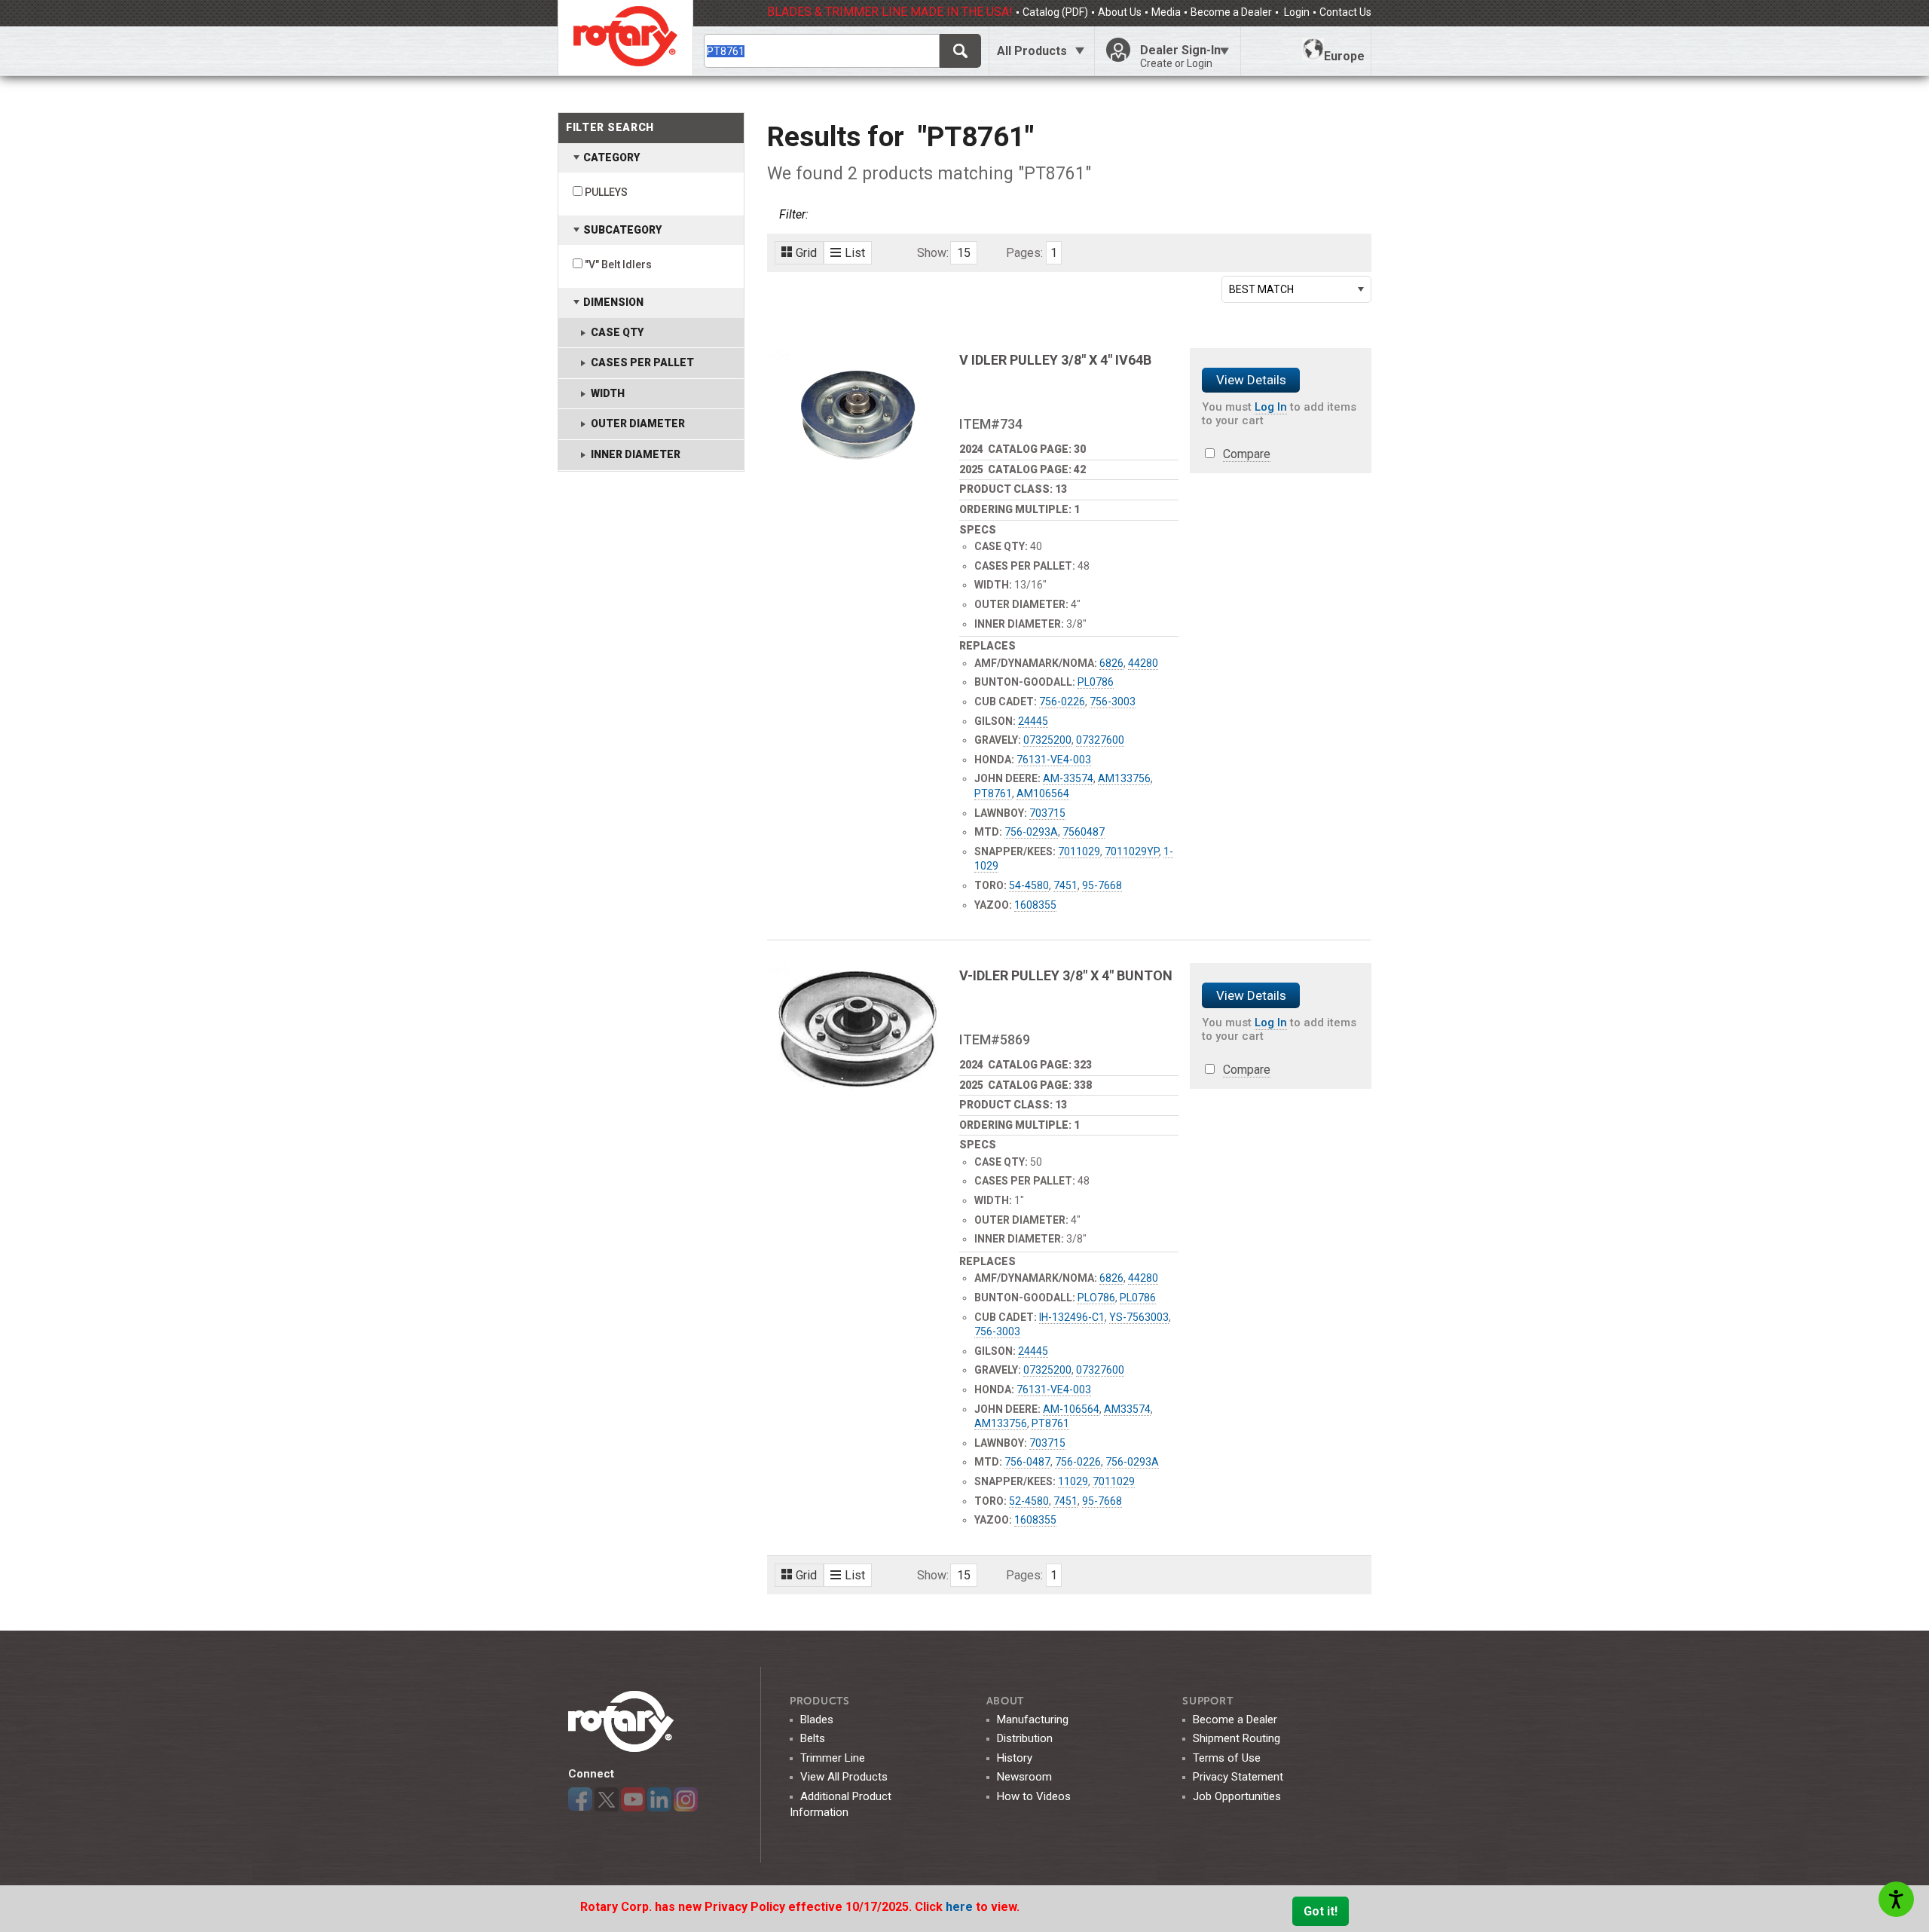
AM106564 (1043, 793)
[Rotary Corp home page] (625, 38)
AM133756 (1124, 778)
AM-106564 (1071, 1409)
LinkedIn (659, 1799)
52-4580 (1029, 1501)
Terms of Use (1227, 1758)
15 (964, 253)
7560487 (1084, 832)
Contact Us (1345, 12)
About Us (1120, 12)
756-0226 (1062, 702)
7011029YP (1132, 851)
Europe (1344, 56)
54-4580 (1029, 885)
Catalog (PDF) (1055, 12)
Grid (806, 253)
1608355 (1035, 905)
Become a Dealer (1231, 12)
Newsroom (1024, 1777)
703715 (1047, 813)
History (1015, 1758)
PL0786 (1096, 682)
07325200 (1047, 740)
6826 (1111, 663)
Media (1166, 12)
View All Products (844, 1777)
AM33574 (1127, 1409)
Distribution (1025, 1738)
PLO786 (1096, 1298)
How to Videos (1034, 1796)
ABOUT (1006, 1701)
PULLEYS (606, 192)
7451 (1065, 885)
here (961, 1907)
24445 (1033, 721)
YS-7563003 (1139, 1317)
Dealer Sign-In (1180, 56)
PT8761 (993, 793)
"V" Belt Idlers (618, 264)
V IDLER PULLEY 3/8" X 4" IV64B (1055, 360)
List (855, 253)
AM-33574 (1068, 778)
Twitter (607, 1799)
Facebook (580, 1799)
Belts (813, 1738)
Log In (1271, 407)
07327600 (1100, 740)
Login (1296, 12)
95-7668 (1102, 885)
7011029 (1079, 851)
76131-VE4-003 (1054, 760)
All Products (1032, 51)
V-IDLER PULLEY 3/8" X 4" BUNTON (1066, 975)
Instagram (686, 1799)
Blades (817, 1720)
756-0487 (1027, 1462)
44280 (1143, 663)
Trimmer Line (833, 1758)
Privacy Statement (1238, 1777)
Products (820, 1701)
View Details (1251, 380)
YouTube (633, 1799)
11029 (1073, 1481)
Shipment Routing (1237, 1738)
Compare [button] (1247, 454)
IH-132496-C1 (1072, 1317)
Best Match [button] (1261, 289)
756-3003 (1113, 702)
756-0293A (1031, 832)
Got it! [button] (1321, 1911)
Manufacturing (1033, 1720)
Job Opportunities (1237, 1796)
